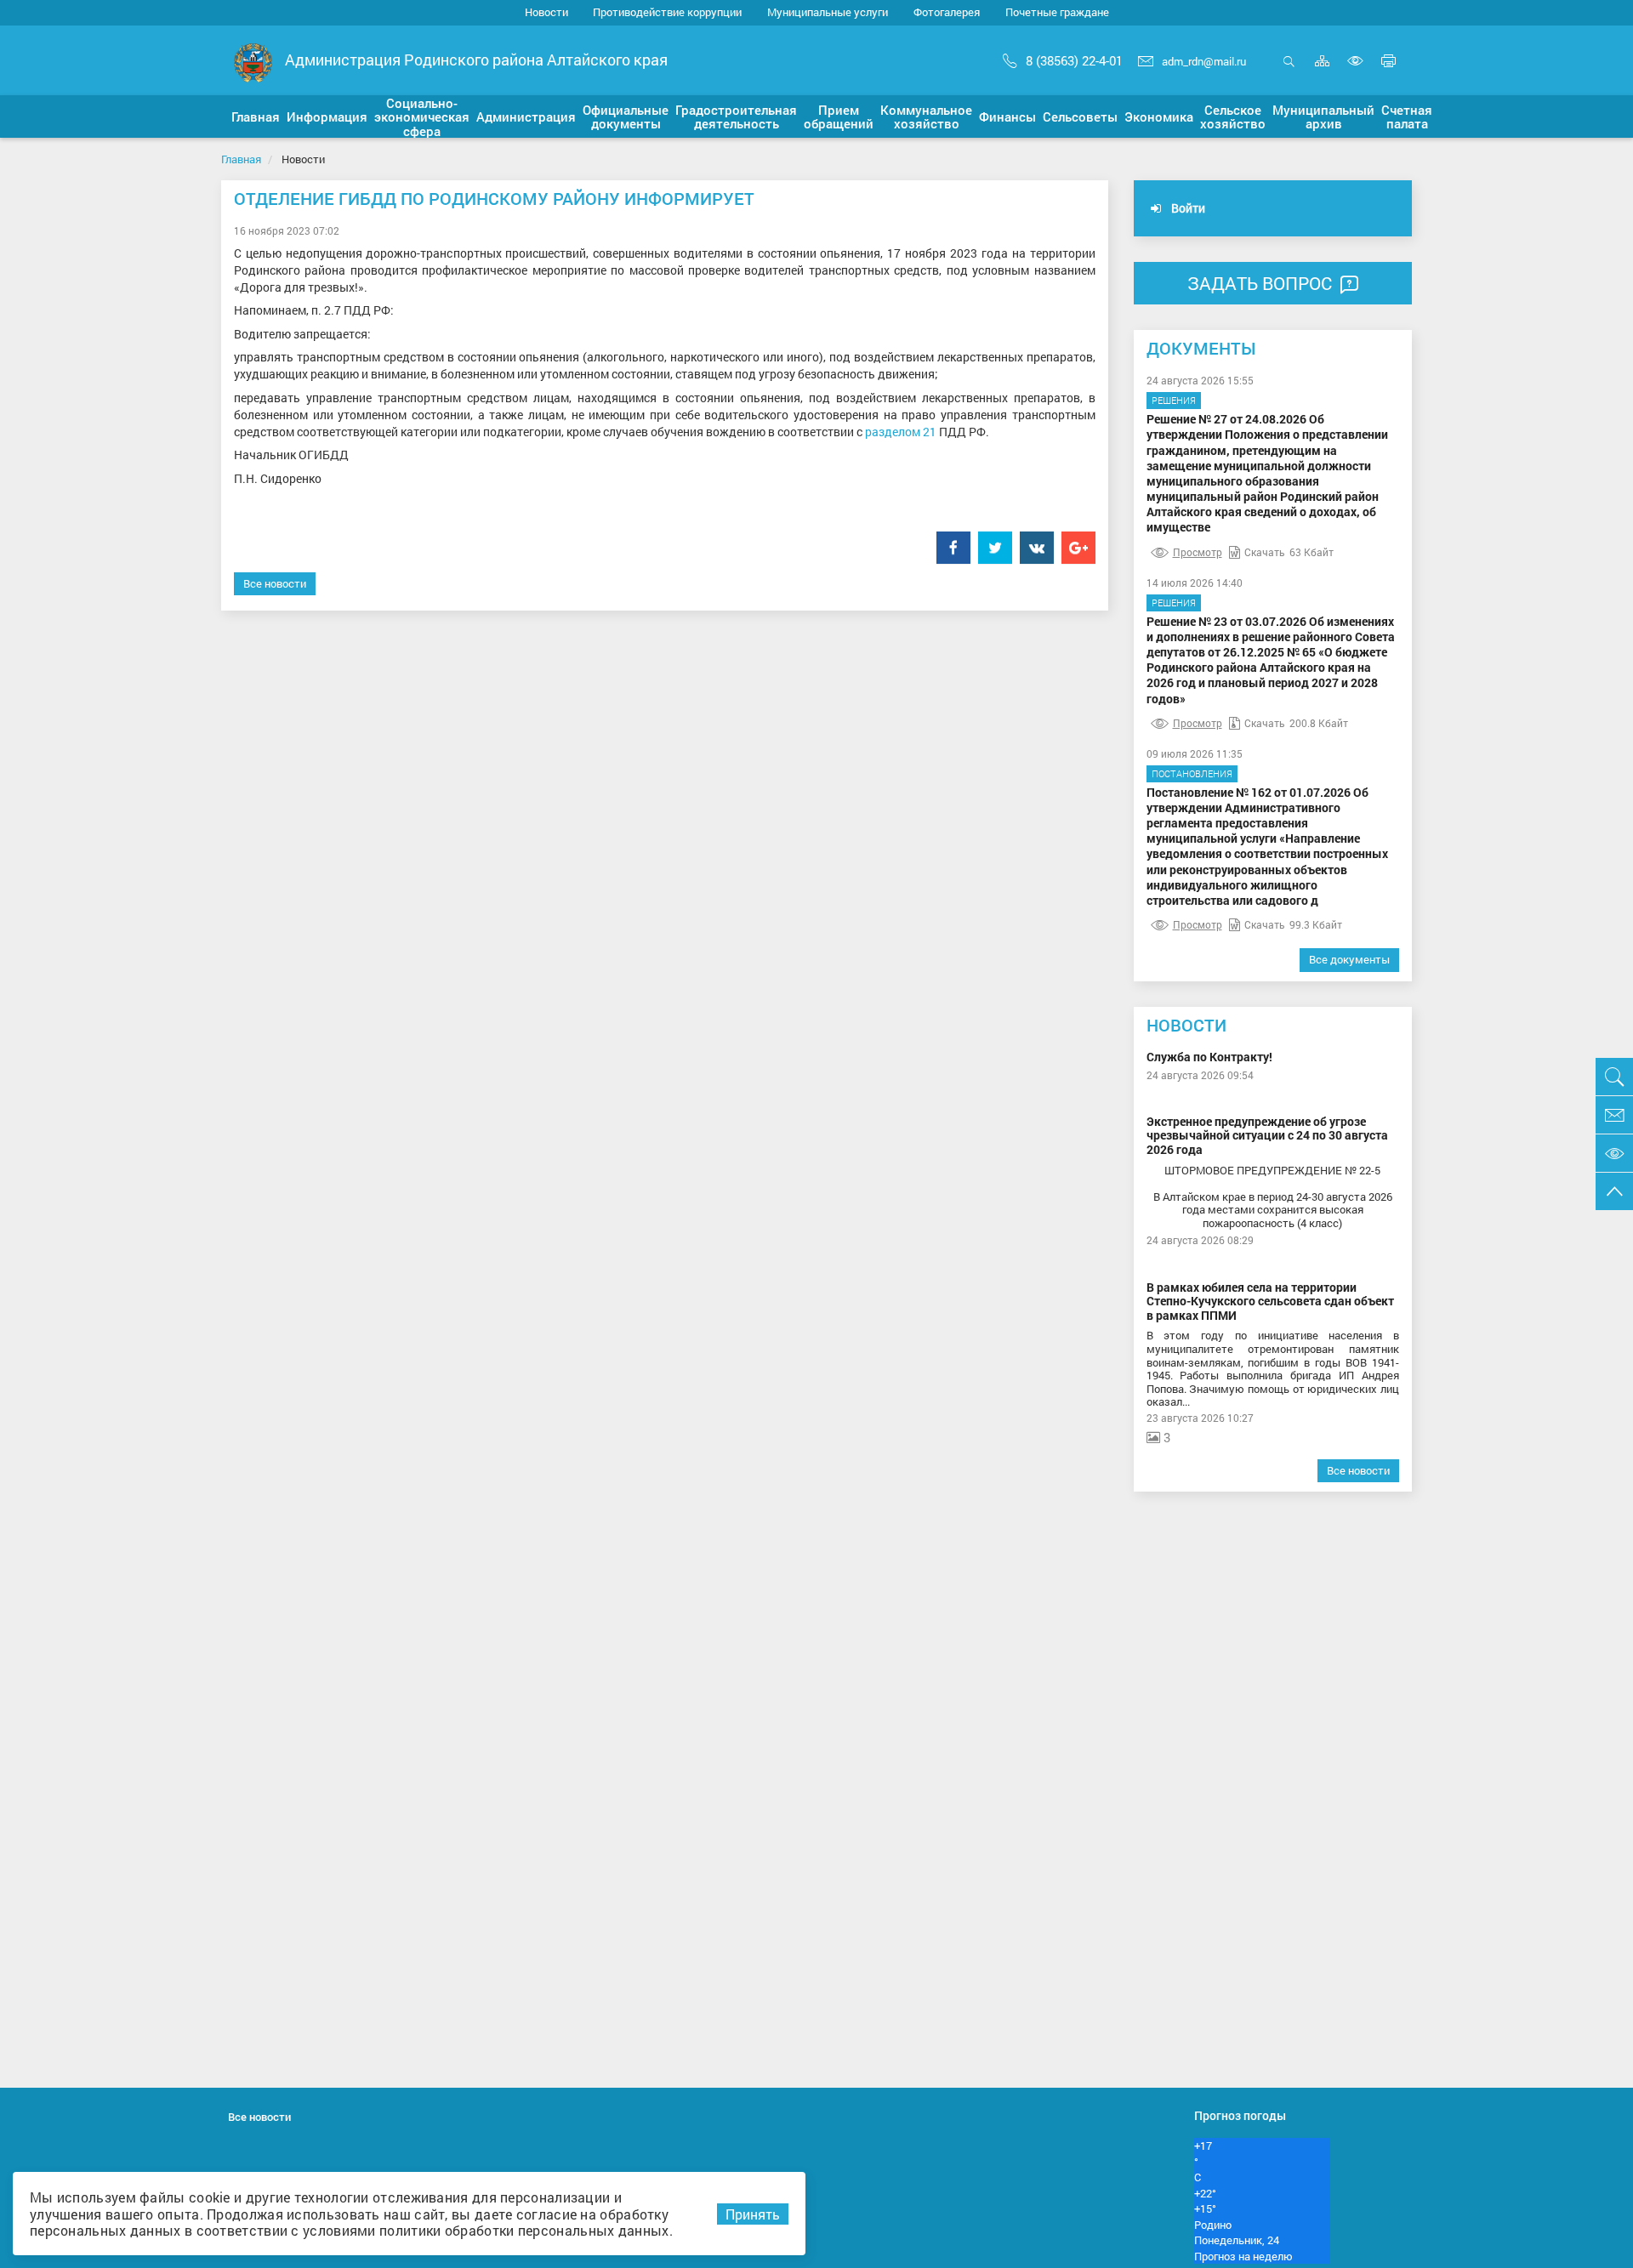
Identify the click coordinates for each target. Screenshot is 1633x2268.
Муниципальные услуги (828, 12)
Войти (1187, 208)
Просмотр (1198, 552)
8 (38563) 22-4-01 (1074, 60)
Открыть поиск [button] (1289, 70)
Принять (753, 2214)
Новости (546, 12)
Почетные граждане (1057, 12)
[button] (256, 117)
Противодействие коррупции (667, 12)
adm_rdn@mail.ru (1204, 61)
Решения (1174, 400)
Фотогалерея (947, 12)
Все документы (1349, 959)
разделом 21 (901, 432)
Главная (241, 159)
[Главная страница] (253, 62)
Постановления (1192, 773)
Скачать (1265, 552)
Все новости (275, 583)
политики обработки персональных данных (524, 2230)
